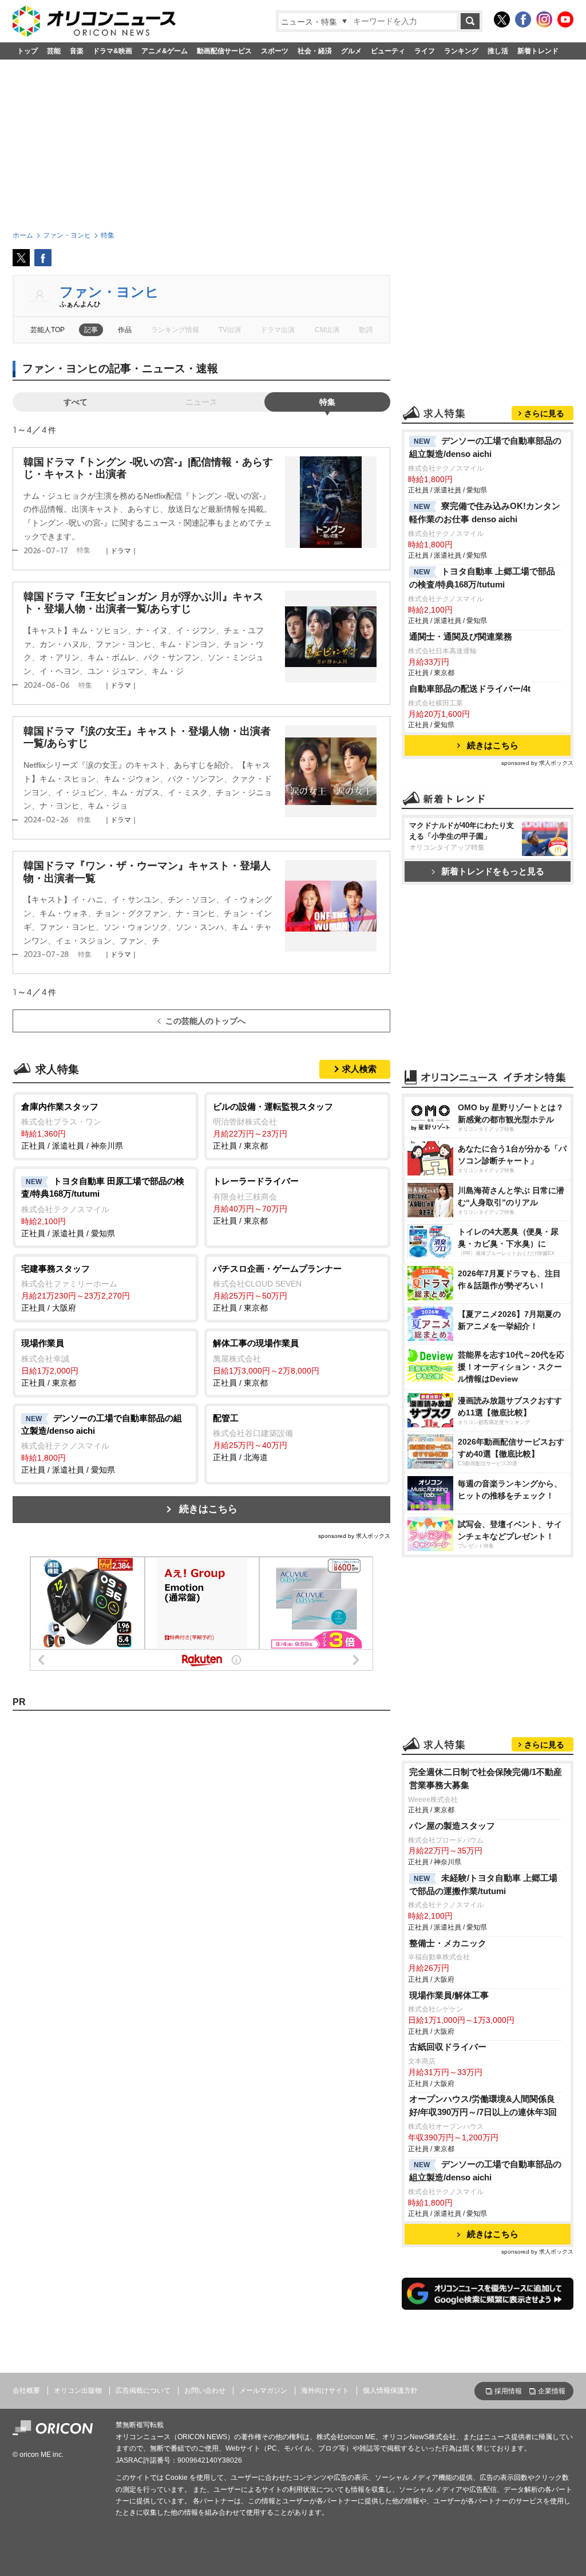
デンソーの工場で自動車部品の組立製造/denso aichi (485, 447)
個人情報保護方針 (390, 2390)
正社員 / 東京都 (273, 1126)
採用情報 (508, 2391)
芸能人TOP (47, 330)
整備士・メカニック (448, 1943)
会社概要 (26, 2390)
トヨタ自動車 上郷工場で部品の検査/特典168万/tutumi (482, 578)
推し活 (498, 51)
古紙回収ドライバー (448, 2047)
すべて (76, 402)
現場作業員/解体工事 (449, 1995)
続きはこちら (208, 1509)
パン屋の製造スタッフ (452, 1826)
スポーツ (275, 51)
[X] (502, 19)
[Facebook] (523, 19)
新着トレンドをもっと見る (493, 871)
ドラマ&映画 (112, 51)
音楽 (77, 51)
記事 (91, 330)
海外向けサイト (325, 2390)
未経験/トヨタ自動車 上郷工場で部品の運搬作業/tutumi (483, 1884)
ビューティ (388, 51)
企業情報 (552, 2391)
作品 (125, 330)
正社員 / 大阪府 (76, 1288)
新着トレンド (538, 51)
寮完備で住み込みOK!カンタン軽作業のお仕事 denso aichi (485, 512)
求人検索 (359, 1069)
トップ (27, 51)
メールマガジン (263, 2390)
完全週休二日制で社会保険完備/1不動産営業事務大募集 (486, 1778)
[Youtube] (565, 19)
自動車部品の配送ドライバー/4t (470, 689)
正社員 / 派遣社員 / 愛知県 (103, 1207)
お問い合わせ (205, 2390)
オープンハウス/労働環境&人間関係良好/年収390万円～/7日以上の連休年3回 (483, 2105)
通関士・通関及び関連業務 (461, 636)
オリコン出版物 (78, 2390)
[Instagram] (544, 19)
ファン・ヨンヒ (109, 292)
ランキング (461, 51)
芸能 (54, 51)
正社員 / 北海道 (253, 1438)
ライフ (425, 51)
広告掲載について (143, 2390)
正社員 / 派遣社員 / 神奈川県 (72, 1126)
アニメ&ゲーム (165, 51)
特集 (327, 402)
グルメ (351, 51)
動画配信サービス (224, 51)
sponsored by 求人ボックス (354, 1536)
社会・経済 (315, 51)
